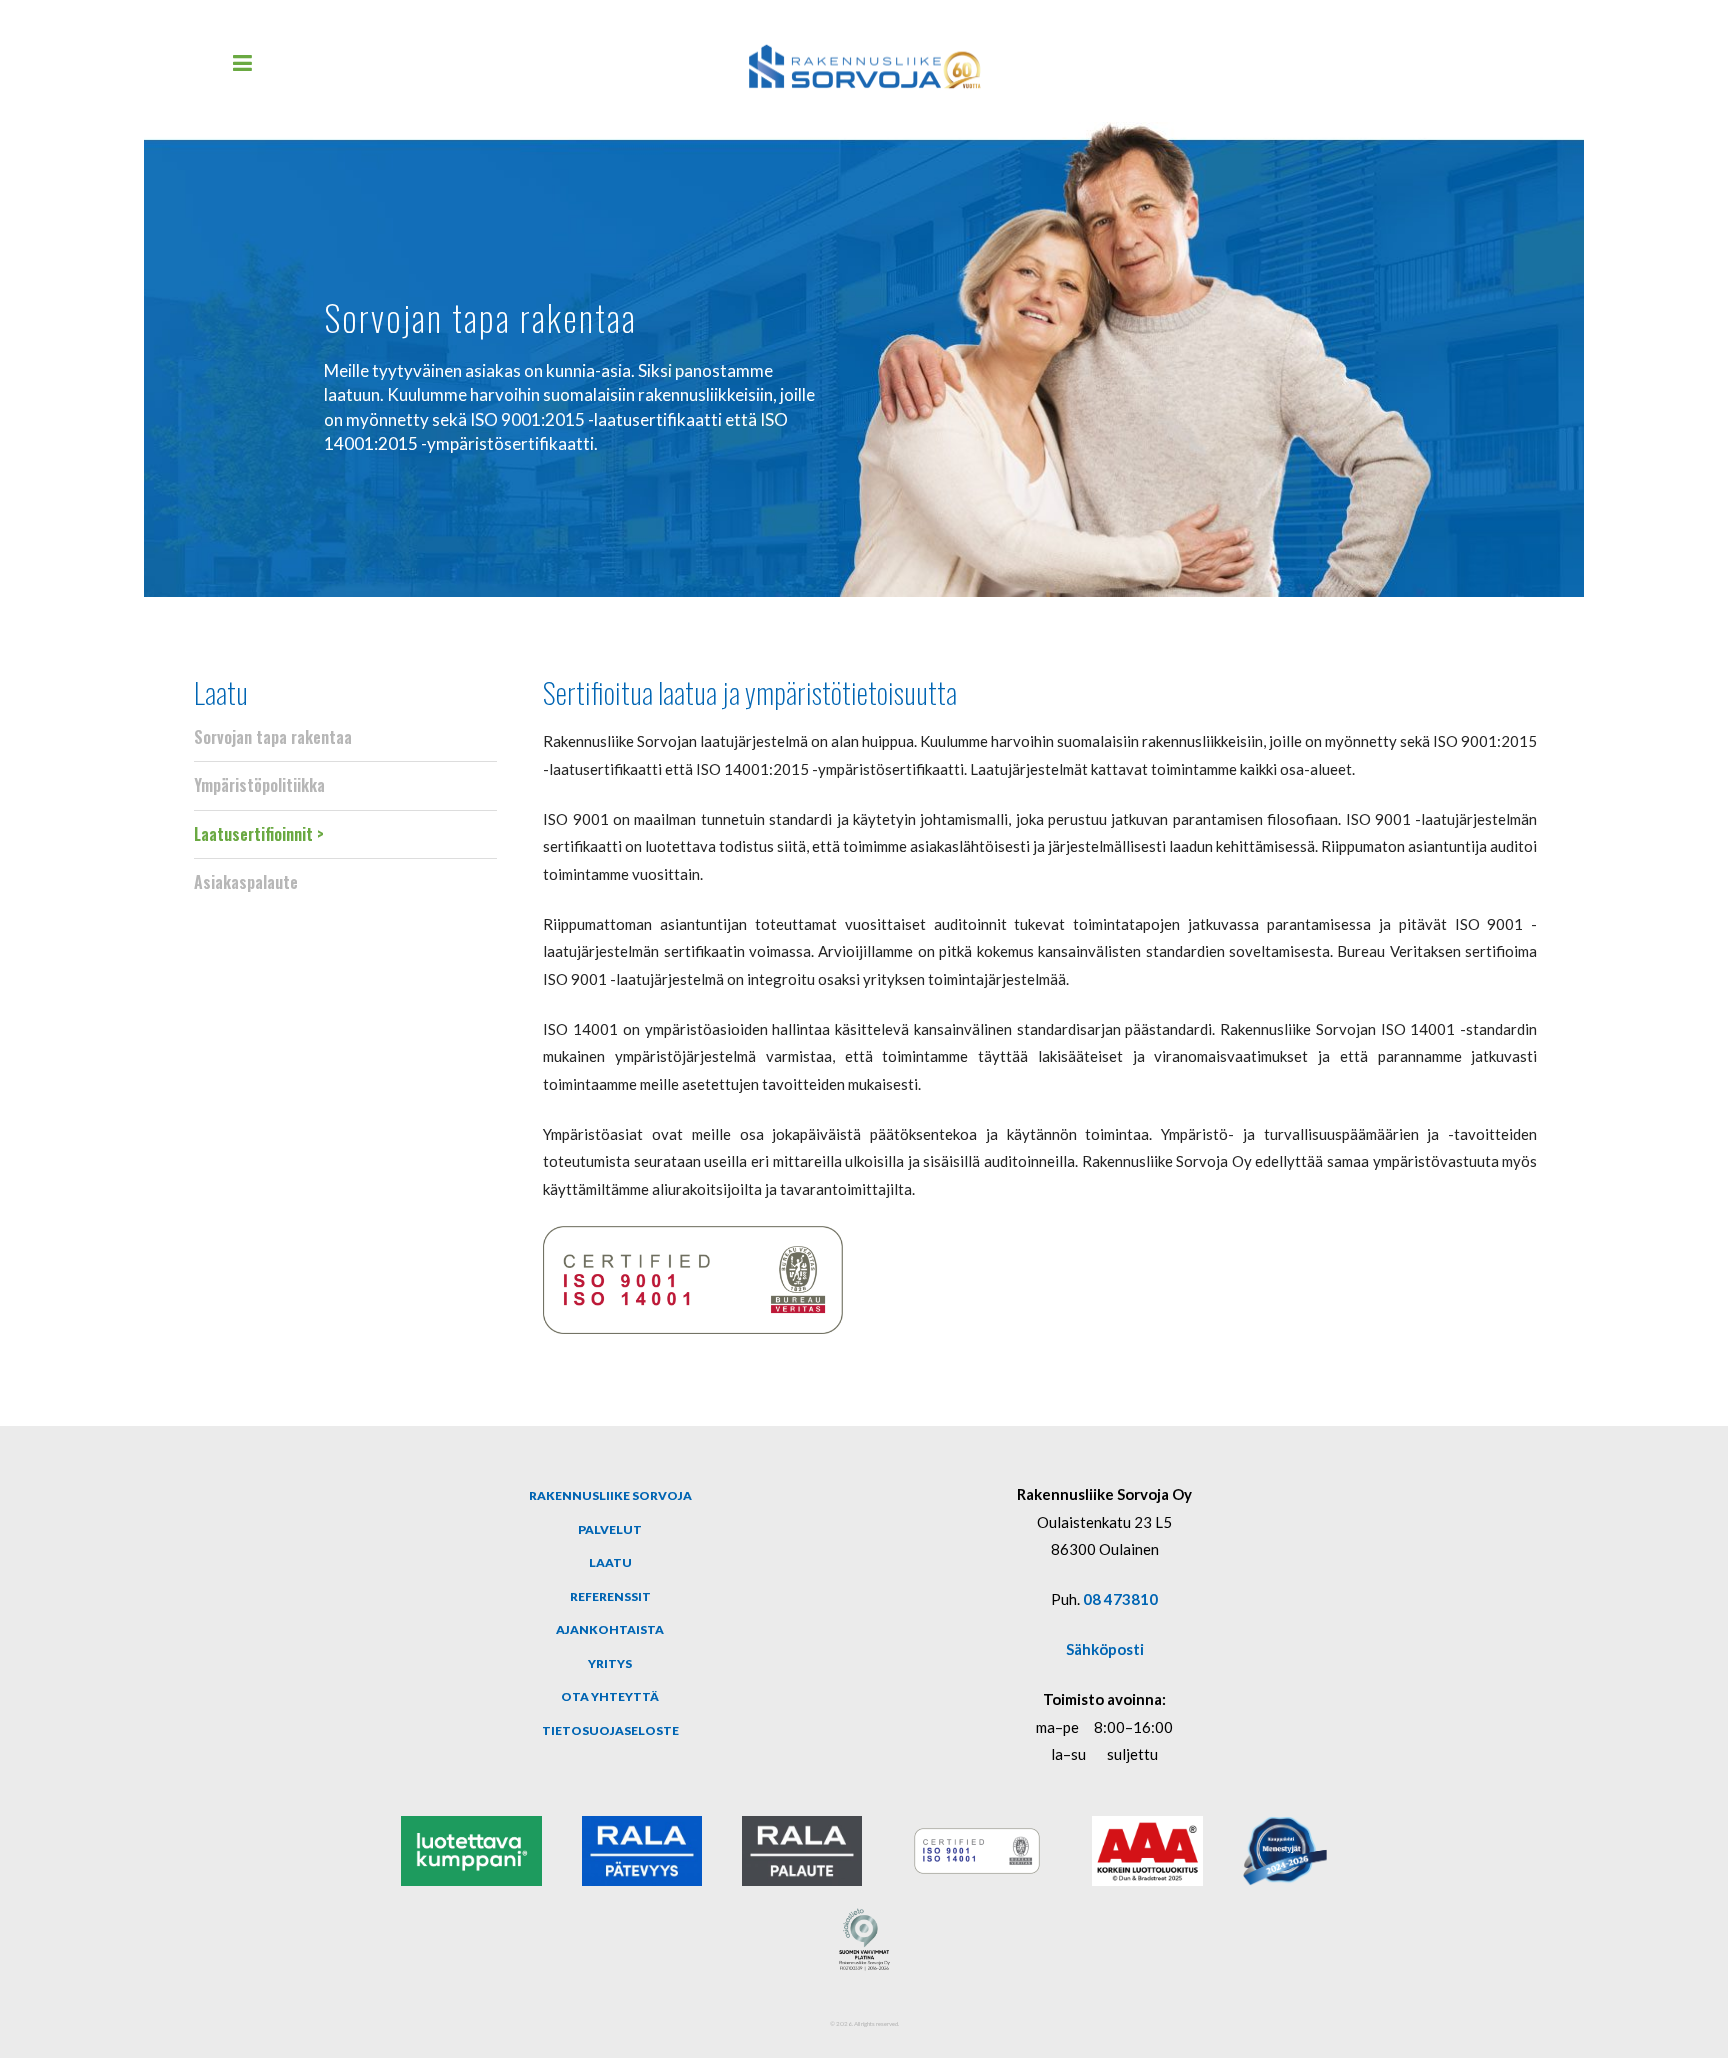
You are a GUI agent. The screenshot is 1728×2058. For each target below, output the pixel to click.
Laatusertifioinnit (253, 834)
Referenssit (610, 1596)
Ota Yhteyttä (610, 1696)
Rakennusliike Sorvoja (610, 1495)
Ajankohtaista (610, 1629)
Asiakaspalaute (246, 882)
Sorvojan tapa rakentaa (273, 737)
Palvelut (610, 1529)
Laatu (221, 691)
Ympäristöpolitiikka (259, 785)
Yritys (610, 1663)
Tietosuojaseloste (610, 1730)
